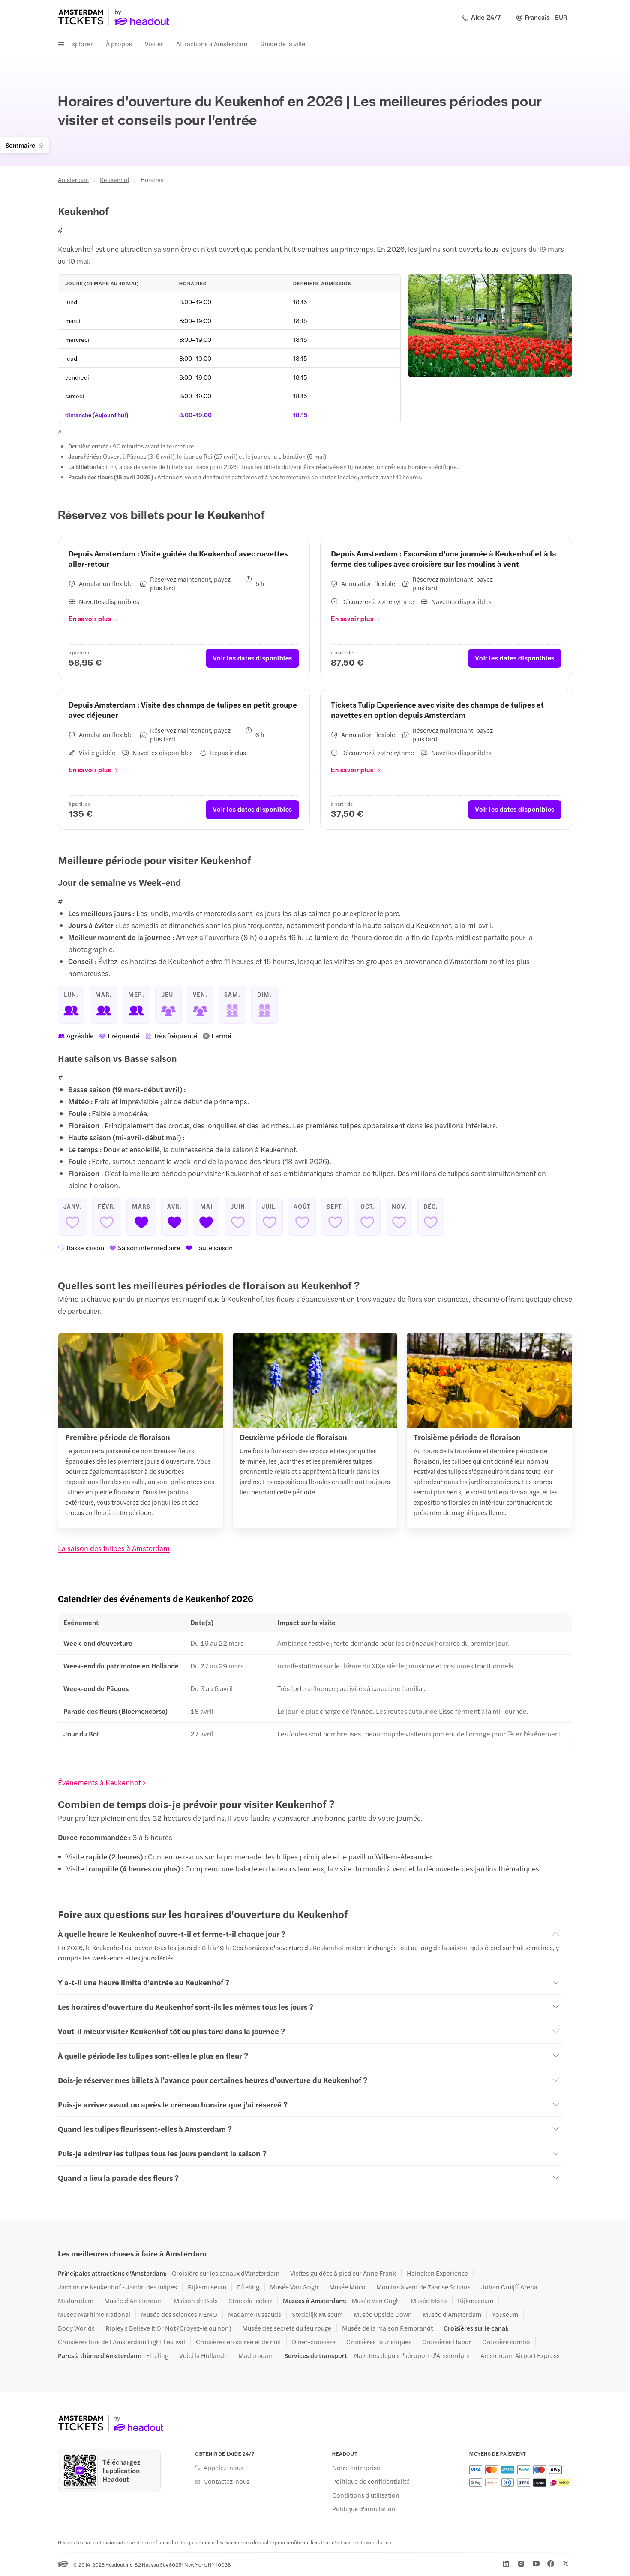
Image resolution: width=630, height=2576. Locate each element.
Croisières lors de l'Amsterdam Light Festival (121, 2342)
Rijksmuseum (207, 2287)
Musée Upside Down (383, 2314)
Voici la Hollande (203, 2355)
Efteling (248, 2287)
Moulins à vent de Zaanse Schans (423, 2287)
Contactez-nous (226, 2481)
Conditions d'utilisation (366, 2495)
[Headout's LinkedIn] (506, 2564)
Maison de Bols (196, 2301)
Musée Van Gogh (294, 2287)
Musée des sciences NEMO (179, 2314)
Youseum (505, 2314)
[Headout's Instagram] (521, 2564)
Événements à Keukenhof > (102, 1782)
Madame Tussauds (255, 2314)
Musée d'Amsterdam (133, 2301)
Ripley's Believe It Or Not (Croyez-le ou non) (168, 2328)
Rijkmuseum (475, 2301)
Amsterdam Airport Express (520, 2355)
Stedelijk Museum (317, 2314)
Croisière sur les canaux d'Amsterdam (226, 2273)
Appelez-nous (223, 2468)
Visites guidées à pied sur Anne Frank (343, 2273)
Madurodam (76, 2301)
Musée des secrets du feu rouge (287, 2328)
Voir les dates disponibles (252, 658)
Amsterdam (73, 179)
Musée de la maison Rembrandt (387, 2328)
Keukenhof (115, 179)
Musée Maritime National (94, 2314)
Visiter (154, 43)
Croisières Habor (447, 2342)
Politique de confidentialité (371, 2481)
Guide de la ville (283, 43)
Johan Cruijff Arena (509, 2287)
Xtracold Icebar (250, 2301)
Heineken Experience (437, 2273)
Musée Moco (347, 2287)
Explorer (81, 43)
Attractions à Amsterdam (212, 43)
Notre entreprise (356, 2468)
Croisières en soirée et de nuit (238, 2342)
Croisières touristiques (379, 2342)
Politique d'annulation (364, 2509)
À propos (119, 43)
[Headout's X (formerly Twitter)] (566, 2564)
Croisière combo (506, 2342)
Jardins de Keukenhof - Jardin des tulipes (117, 2287)
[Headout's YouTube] (536, 2564)
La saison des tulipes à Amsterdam (114, 1548)
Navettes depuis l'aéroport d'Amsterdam (412, 2355)
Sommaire (20, 145)
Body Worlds (76, 2328)
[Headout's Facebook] (551, 2564)
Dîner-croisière (314, 2342)
